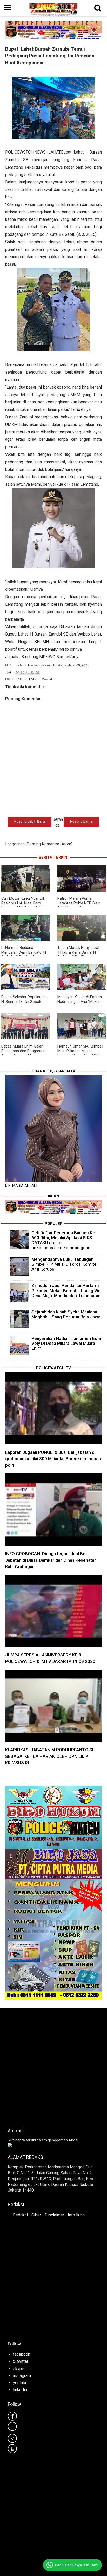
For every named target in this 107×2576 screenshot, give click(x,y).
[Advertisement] (53, 2066)
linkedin (20, 2390)
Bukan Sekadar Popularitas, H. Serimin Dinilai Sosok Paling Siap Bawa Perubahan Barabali (25, 1004)
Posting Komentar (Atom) (49, 844)
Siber (36, 2215)
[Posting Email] (9, 672)
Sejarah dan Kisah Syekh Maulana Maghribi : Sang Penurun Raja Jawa (66, 1314)
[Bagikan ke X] (28, 672)
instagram (22, 2376)
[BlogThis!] (23, 672)
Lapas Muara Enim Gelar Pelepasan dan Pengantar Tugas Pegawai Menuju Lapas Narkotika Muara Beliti (25, 1053)
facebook (22, 2354)
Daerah (22, 679)
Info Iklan (76, 2215)
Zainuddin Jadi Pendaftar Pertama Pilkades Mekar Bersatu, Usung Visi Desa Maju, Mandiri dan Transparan (66, 1290)
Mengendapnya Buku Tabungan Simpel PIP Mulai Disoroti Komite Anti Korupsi (64, 1264)
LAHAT (34, 679)
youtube (20, 2383)
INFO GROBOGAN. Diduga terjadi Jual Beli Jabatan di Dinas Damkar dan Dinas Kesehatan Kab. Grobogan (51, 1560)
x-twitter (21, 2361)
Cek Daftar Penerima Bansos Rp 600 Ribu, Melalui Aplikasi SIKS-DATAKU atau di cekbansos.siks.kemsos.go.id (63, 1240)
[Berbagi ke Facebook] (32, 672)
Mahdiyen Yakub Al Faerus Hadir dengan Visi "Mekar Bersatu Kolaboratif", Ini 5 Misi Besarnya (80, 1004)
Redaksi (20, 2215)
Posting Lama (81, 821)
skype (19, 2369)
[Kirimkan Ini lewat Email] (18, 672)
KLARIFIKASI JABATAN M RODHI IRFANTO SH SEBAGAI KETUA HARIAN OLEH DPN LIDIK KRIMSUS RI (50, 1756)
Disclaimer (54, 2215)
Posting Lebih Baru (30, 821)
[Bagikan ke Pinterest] (37, 672)
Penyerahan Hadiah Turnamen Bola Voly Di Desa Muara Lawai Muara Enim (66, 1343)
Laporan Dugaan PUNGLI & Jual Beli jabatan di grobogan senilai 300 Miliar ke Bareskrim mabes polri (53, 1459)
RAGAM (46, 679)
